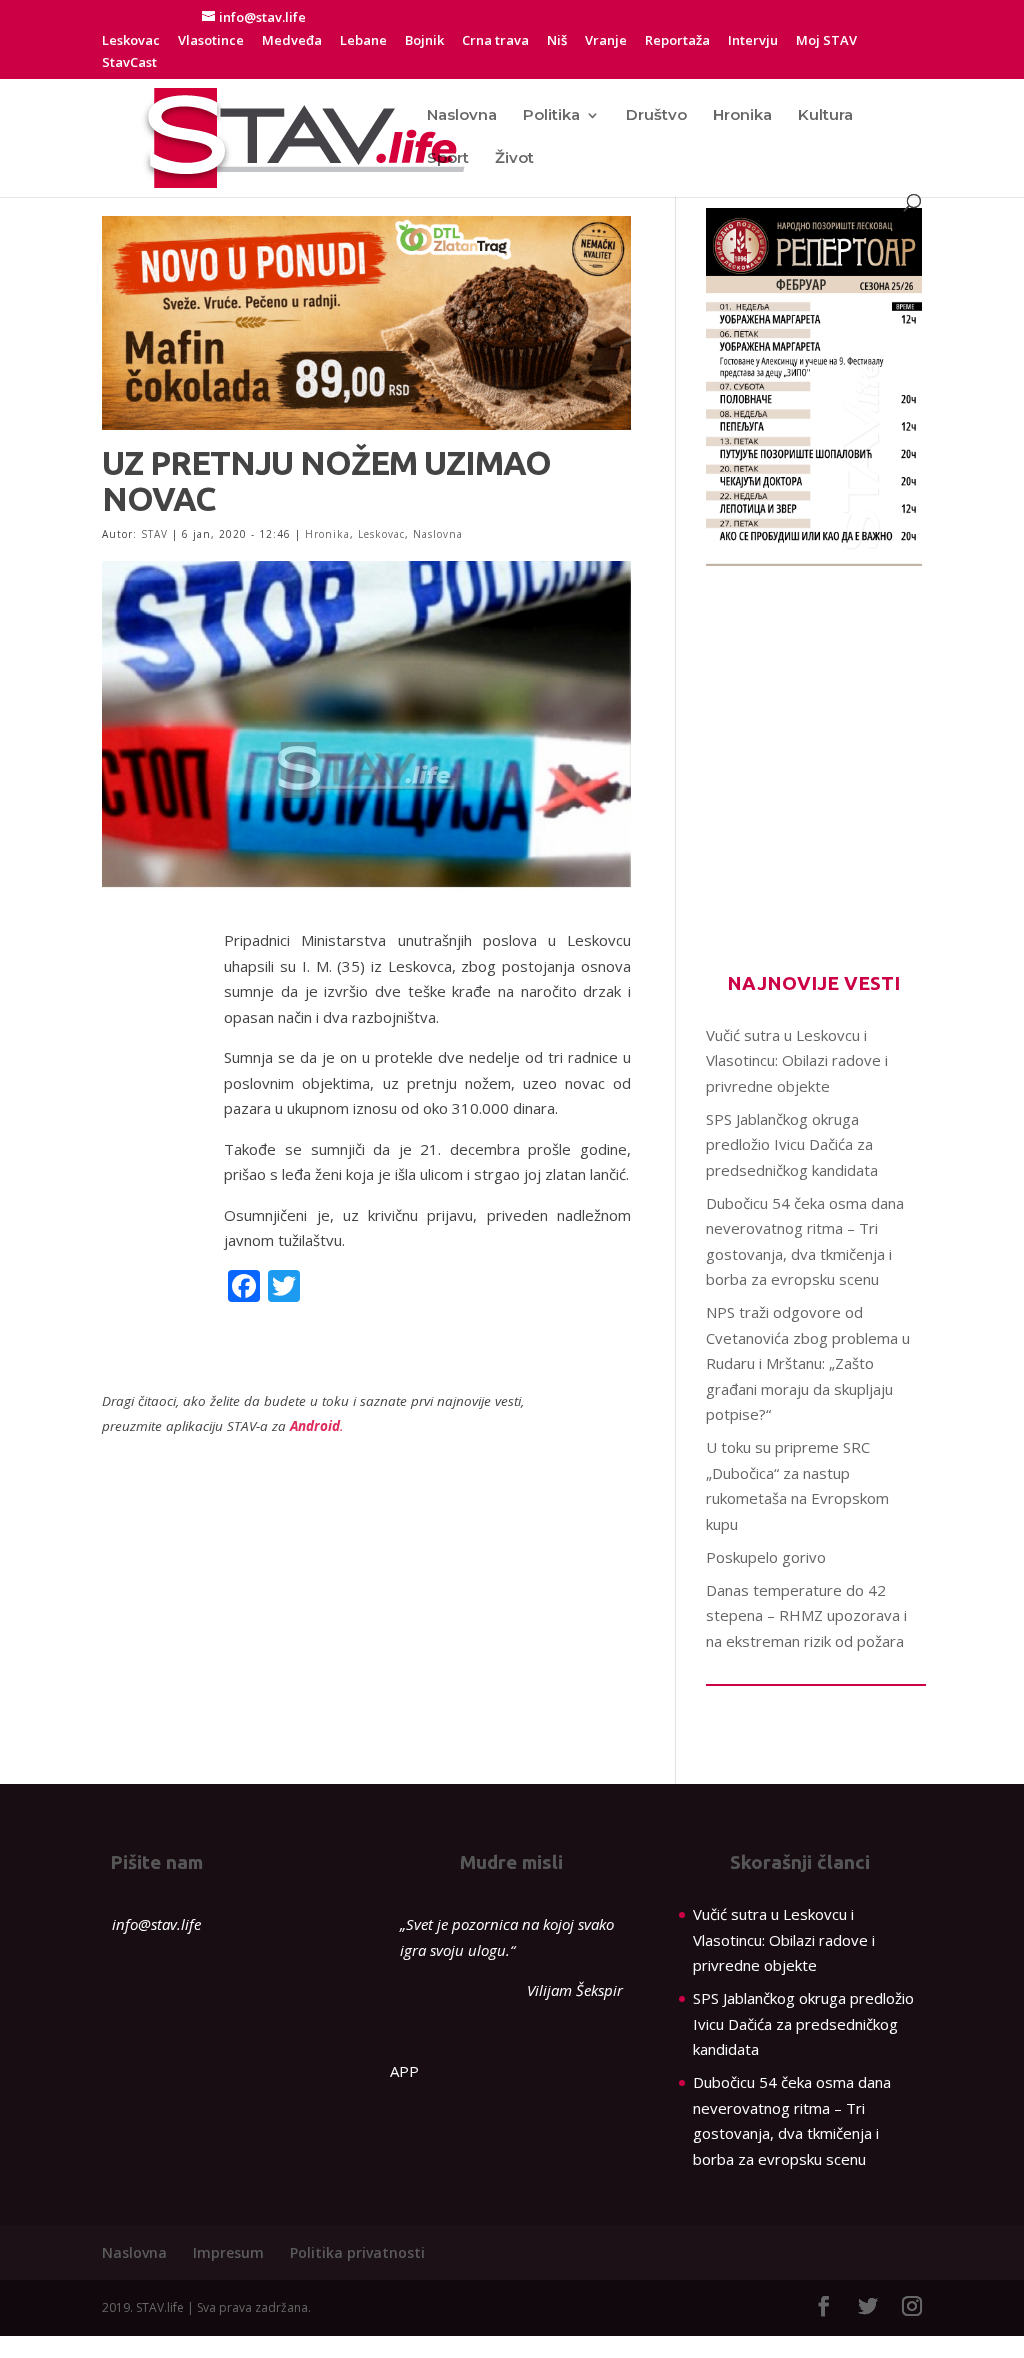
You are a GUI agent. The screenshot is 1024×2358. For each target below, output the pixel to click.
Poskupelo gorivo (766, 1557)
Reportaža (677, 41)
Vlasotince (211, 41)
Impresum (228, 2252)
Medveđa (292, 41)
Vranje (606, 41)
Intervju (753, 41)
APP (404, 2071)
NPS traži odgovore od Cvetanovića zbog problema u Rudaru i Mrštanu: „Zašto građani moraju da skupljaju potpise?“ (808, 1363)
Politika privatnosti (357, 2252)
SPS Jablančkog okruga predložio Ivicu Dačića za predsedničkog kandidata (792, 1144)
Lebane (363, 41)
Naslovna (462, 116)
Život (514, 159)
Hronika (742, 116)
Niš (557, 41)
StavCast (129, 63)
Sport (448, 159)
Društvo (656, 116)
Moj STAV (826, 41)
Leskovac (131, 41)
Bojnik (424, 41)
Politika (551, 116)
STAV (154, 534)
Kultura (825, 116)
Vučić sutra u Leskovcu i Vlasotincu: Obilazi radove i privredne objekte (797, 1060)
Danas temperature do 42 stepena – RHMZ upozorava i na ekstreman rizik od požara (806, 1615)
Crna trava (495, 41)
